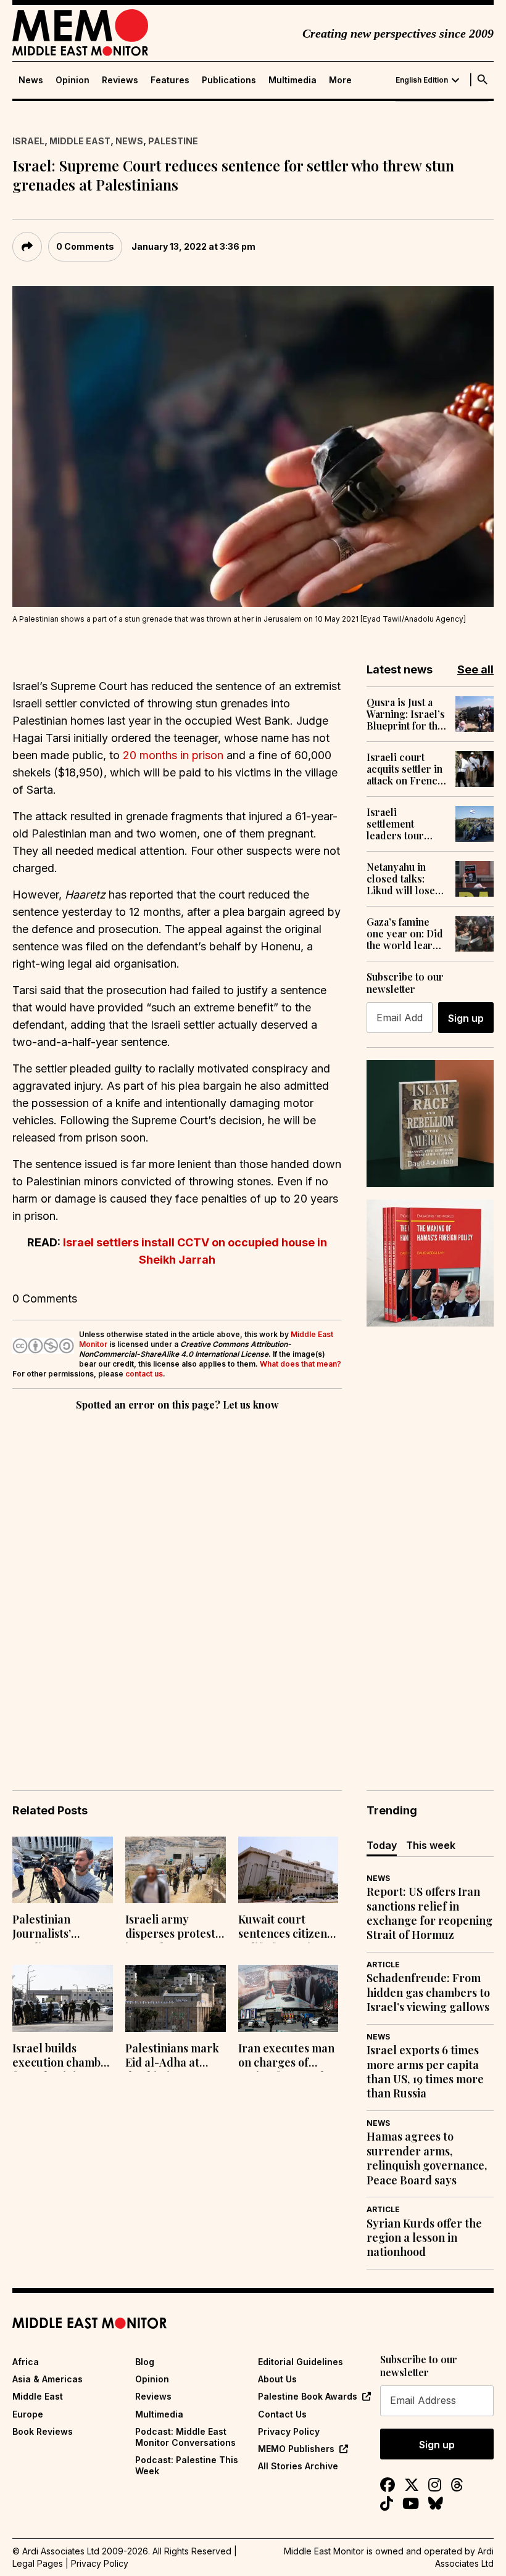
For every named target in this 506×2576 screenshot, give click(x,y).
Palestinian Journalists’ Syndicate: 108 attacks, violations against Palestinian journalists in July (62, 1928)
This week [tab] (431, 1845)
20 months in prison (173, 755)
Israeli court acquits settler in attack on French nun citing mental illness (406, 769)
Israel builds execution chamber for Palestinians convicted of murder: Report (62, 2057)
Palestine (173, 141)
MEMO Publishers (296, 2449)
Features (170, 80)
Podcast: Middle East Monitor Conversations (185, 2437)
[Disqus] (177, 1583)
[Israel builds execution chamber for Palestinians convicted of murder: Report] (63, 1998)
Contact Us (282, 2414)
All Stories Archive (298, 2466)
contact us (144, 1374)
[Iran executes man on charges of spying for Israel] (288, 1998)
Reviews (120, 80)
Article (383, 1965)
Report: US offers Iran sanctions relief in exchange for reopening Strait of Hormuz (429, 1913)
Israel (28, 141)
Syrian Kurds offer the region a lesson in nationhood (424, 2238)
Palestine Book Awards (308, 2396)
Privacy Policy (289, 2431)
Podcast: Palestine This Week (187, 2465)
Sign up (466, 1018)
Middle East (80, 141)
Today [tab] (382, 1845)
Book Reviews (43, 2431)
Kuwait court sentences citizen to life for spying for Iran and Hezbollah (283, 1928)
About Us (277, 2379)
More (340, 80)
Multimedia (292, 80)
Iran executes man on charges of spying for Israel (286, 2057)
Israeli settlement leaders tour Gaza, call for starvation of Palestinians (397, 824)
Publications (229, 80)
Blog (145, 2362)
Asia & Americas (48, 2379)
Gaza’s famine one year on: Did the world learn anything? (405, 934)
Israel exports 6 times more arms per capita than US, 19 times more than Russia (425, 2072)
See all (475, 669)
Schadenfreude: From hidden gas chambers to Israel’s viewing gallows (428, 1993)
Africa (26, 2362)
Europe (28, 2414)
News (31, 80)
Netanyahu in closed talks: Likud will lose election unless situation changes (401, 879)
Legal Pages (38, 2563)
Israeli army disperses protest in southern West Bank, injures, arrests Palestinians (170, 1928)
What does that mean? (301, 1364)
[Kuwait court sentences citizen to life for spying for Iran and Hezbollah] (288, 1870)
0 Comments (85, 246)
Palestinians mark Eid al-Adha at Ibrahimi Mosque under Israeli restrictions (172, 2057)
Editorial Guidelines (301, 2362)
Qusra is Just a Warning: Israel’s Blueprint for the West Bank (406, 714)
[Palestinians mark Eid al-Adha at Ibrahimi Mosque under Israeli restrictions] (176, 1998)
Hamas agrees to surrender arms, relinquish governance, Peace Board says (427, 2158)
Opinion (73, 80)
